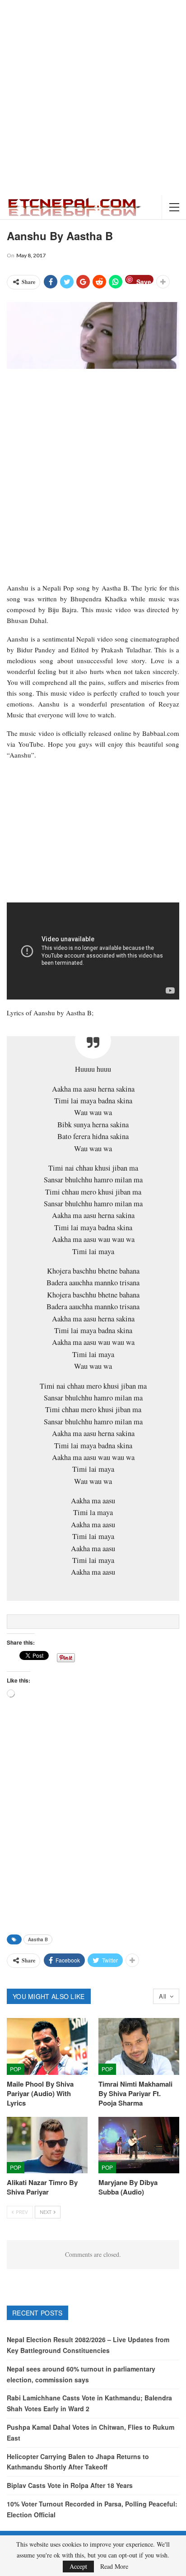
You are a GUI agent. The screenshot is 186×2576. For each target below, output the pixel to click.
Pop (16, 2069)
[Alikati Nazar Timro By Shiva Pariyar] (47, 2145)
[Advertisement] (93, 98)
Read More (114, 2567)
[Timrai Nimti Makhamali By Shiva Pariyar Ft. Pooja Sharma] (139, 2046)
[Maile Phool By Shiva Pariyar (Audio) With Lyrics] (47, 2046)
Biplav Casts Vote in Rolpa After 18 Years (70, 2485)
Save (144, 281)
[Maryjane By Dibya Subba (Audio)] (139, 2145)
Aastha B (38, 1939)
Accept (78, 2566)
